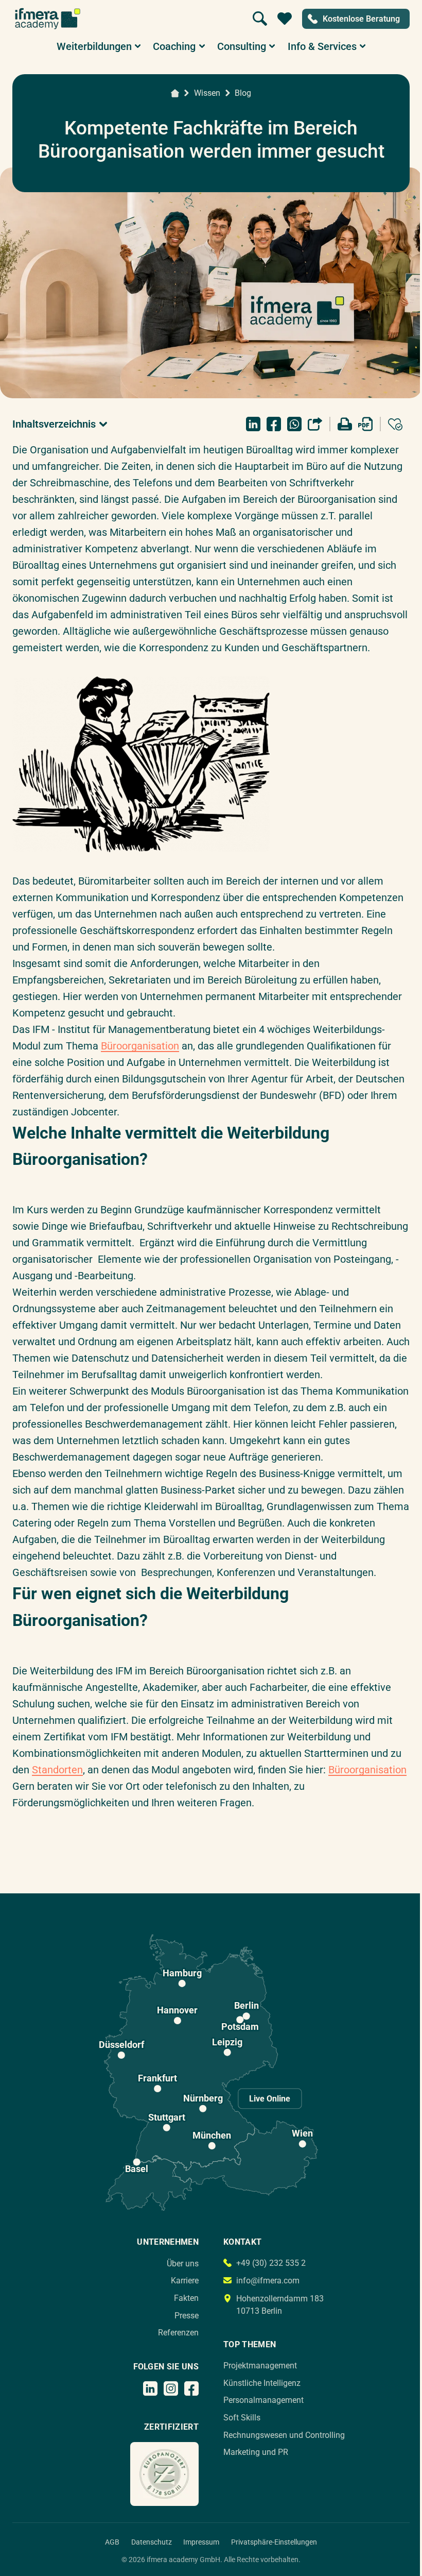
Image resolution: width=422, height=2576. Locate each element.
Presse (187, 2316)
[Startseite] (175, 93)
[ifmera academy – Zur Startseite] (48, 19)
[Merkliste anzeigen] (285, 19)
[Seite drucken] (345, 424)
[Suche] (260, 19)
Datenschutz (152, 2542)
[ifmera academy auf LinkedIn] (150, 2388)
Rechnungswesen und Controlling (284, 2435)
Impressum (201, 2542)
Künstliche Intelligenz (262, 2383)
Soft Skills (242, 2418)
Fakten (186, 2298)
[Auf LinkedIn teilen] (253, 424)
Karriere (185, 2281)
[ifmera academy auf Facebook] (191, 2388)
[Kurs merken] (395, 424)
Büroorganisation (140, 1046)
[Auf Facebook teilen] (274, 424)
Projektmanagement (260, 2366)
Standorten (57, 1770)
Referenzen (178, 2333)
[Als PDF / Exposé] (365, 424)
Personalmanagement (263, 2400)
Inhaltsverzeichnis (54, 424)
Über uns (183, 2264)
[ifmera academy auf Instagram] (171, 2388)
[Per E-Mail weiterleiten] (315, 424)
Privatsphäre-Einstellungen (274, 2542)
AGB (112, 2542)
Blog (243, 93)
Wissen (207, 93)
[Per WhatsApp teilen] (294, 424)
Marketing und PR (256, 2452)
